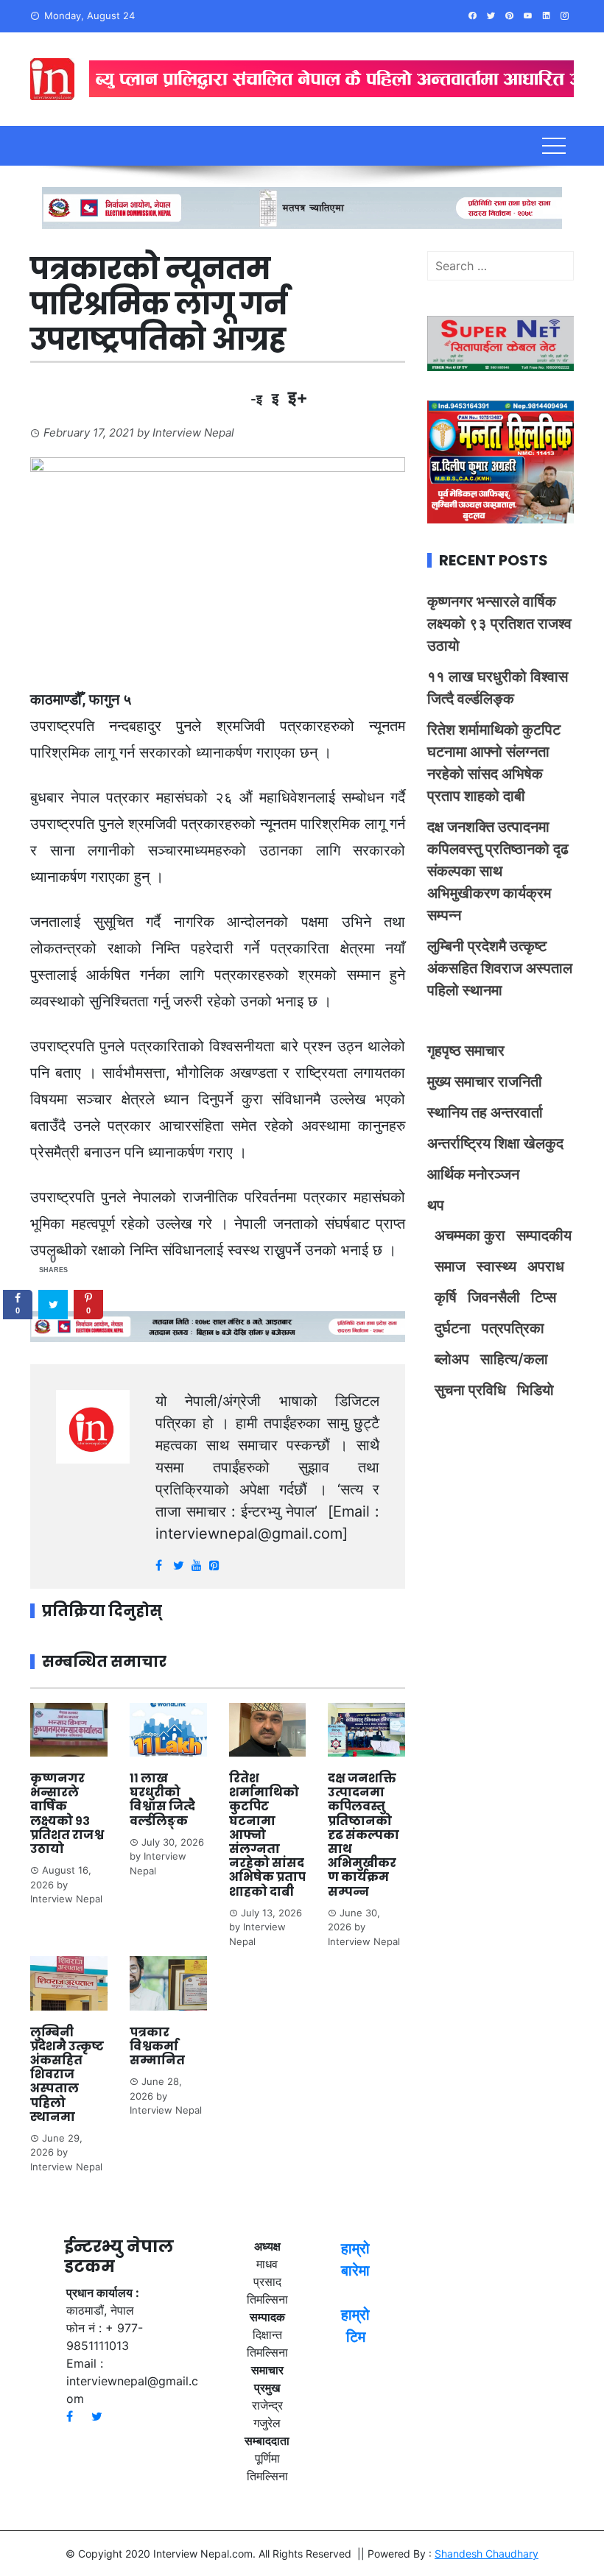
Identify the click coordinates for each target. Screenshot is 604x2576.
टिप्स (544, 1297)
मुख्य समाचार (461, 1081)
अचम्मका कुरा (470, 1235)
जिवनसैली (494, 1297)
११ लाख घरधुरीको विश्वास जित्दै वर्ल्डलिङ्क (162, 1800)
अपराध (546, 1266)
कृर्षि (446, 1297)
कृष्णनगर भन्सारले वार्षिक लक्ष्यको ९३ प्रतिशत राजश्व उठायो (67, 1814)
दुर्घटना (453, 1328)
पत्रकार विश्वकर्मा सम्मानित (158, 2046)
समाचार (485, 1051)
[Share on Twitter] (53, 1305)
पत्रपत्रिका (513, 1328)
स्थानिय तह (457, 1112)
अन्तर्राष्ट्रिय (459, 1143)
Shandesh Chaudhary (487, 2554)
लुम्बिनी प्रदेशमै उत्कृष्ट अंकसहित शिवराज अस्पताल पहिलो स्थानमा (67, 2075)
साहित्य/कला (514, 1359)
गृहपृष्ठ (444, 1051)
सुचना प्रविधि (470, 1390)
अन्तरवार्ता (517, 1112)
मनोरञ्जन (494, 1174)
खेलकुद (544, 1143)
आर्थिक (446, 1174)
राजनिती (520, 1081)
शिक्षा (507, 1143)
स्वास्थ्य (496, 1266)
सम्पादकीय (544, 1235)
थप (436, 1205)
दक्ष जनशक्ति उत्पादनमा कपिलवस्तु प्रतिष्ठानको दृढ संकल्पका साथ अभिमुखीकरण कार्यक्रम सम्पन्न (364, 1835)
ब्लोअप (452, 1359)
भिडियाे (535, 1390)
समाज (450, 1266)
